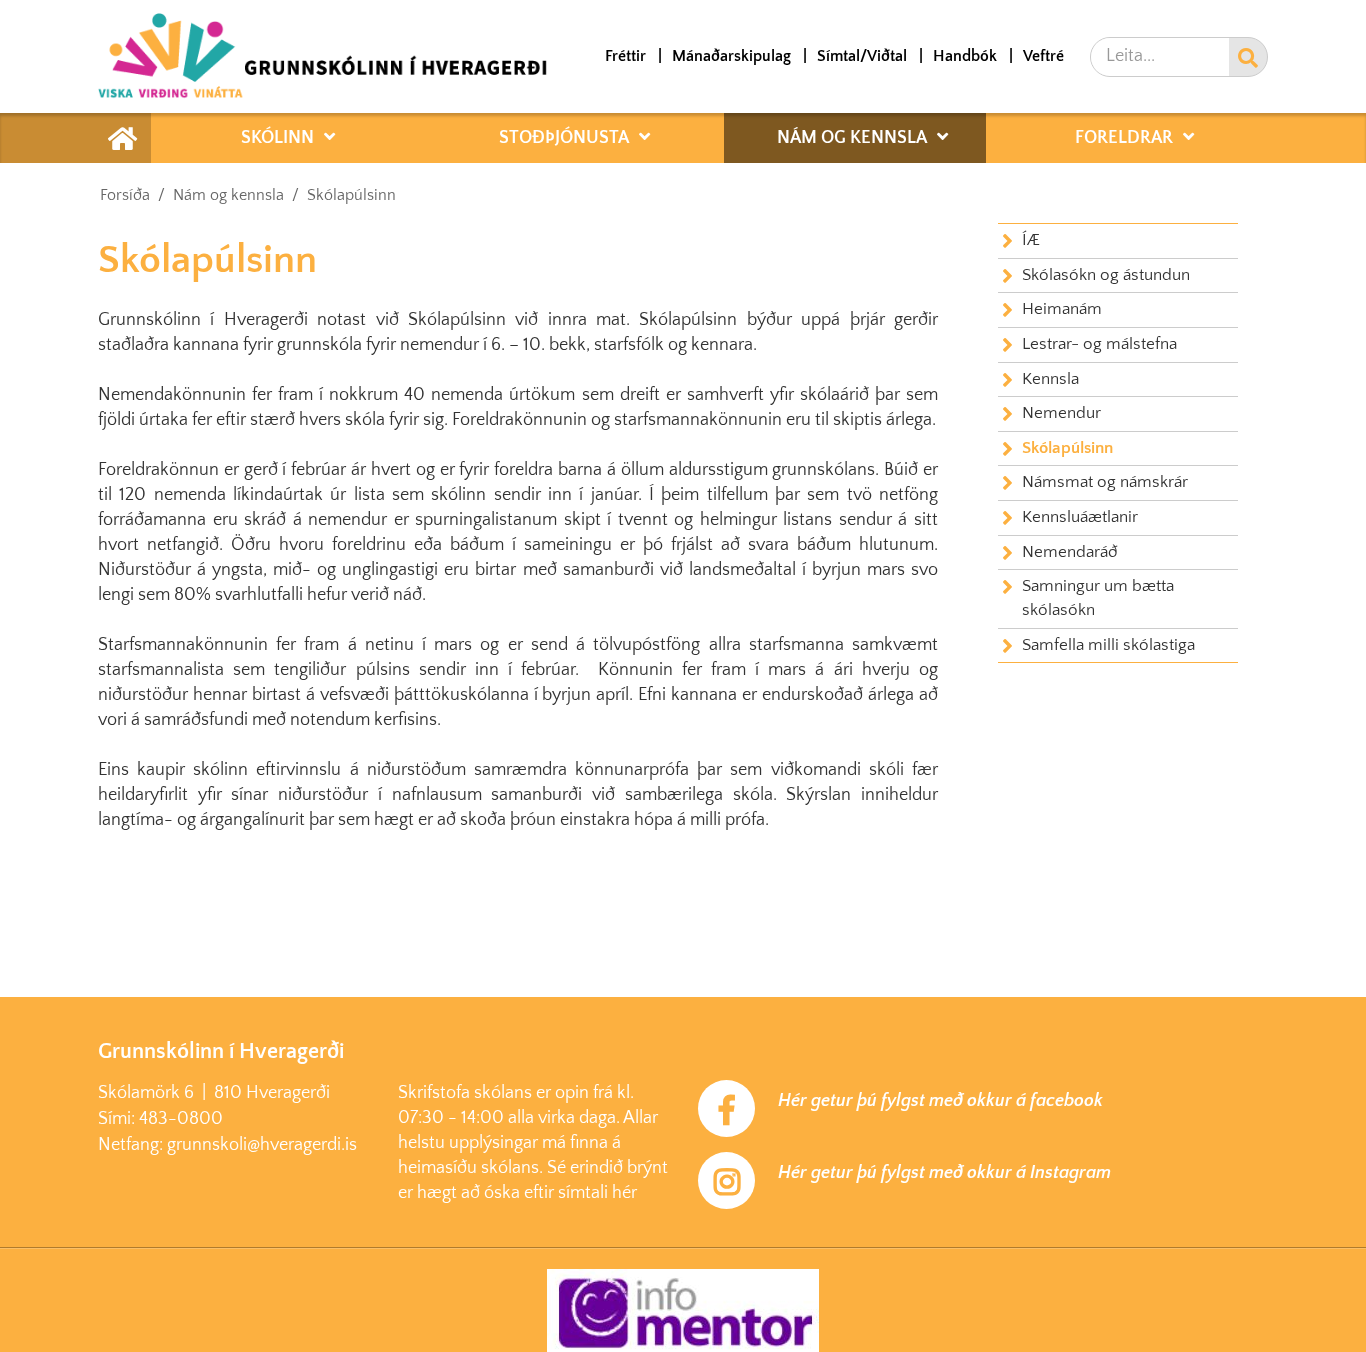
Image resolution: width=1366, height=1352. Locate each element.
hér (624, 1193)
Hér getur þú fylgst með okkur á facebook (940, 1101)
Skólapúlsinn (351, 195)
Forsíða (125, 195)
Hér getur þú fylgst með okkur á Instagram (944, 1173)
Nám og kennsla (228, 195)
